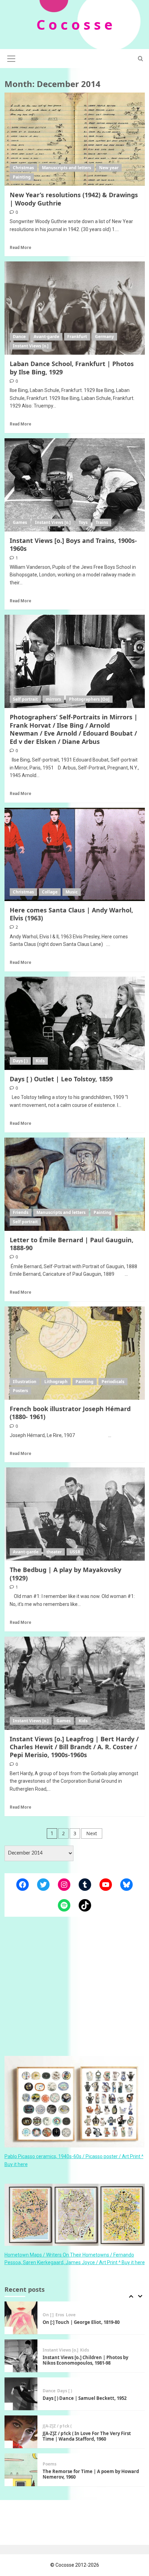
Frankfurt (77, 337)
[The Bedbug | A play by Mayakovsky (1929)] (75, 1514)
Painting (22, 177)
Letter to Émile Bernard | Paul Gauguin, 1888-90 (72, 1244)
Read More (20, 248)
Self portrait (25, 699)
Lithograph (56, 1382)
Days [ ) (20, 1061)
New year (109, 168)
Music (72, 892)
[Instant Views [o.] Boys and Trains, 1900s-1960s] (75, 485)
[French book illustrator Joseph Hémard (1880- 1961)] (75, 1353)
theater (54, 1552)
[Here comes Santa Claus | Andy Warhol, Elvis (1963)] (75, 854)
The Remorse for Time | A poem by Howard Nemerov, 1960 (91, 2436)
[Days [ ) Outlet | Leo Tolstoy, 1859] (75, 1023)
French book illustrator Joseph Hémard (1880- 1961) (70, 1413)
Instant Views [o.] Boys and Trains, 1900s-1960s (73, 544)
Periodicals (113, 1382)
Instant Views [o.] (31, 346)
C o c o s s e (74, 24)
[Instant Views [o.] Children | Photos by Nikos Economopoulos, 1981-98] (21, 2318)
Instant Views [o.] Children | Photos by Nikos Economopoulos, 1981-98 (85, 2322)
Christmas (23, 168)
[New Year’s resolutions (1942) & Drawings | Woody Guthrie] (75, 139)
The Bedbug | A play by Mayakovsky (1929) (65, 1574)
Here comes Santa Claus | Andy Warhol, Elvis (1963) (71, 914)
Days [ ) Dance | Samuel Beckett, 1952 (85, 2360)
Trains (102, 522)
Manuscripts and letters (67, 168)
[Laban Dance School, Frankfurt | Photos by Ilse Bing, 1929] (75, 308)
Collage (50, 892)
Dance (19, 337)
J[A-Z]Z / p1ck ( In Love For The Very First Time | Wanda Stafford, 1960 (87, 2398)
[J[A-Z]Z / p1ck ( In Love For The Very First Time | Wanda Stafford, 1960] (21, 2394)
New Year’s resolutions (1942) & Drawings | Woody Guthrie (74, 199)
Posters (20, 1391)
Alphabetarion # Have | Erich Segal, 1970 (88, 2474)
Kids (40, 1061)
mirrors (53, 699)
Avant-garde (46, 337)
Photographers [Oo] (89, 699)
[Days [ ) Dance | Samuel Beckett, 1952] (21, 2356)
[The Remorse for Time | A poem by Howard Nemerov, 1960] (21, 2432)
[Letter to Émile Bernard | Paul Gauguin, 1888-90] (75, 1184)
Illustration (25, 1382)
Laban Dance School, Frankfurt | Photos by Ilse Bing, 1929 (72, 368)
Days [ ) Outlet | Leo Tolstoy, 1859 (61, 1079)
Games (20, 522)
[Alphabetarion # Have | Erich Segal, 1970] (21, 2470)
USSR (75, 1552)
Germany (104, 337)
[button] (11, 58)
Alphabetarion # (59, 2467)
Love (83, 2467)
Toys (83, 522)
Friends (21, 1212)
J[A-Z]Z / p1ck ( (57, 2388)
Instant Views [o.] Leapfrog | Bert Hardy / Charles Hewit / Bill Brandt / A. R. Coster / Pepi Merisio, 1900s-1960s (74, 1747)
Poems (50, 2426)
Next (92, 1833)
